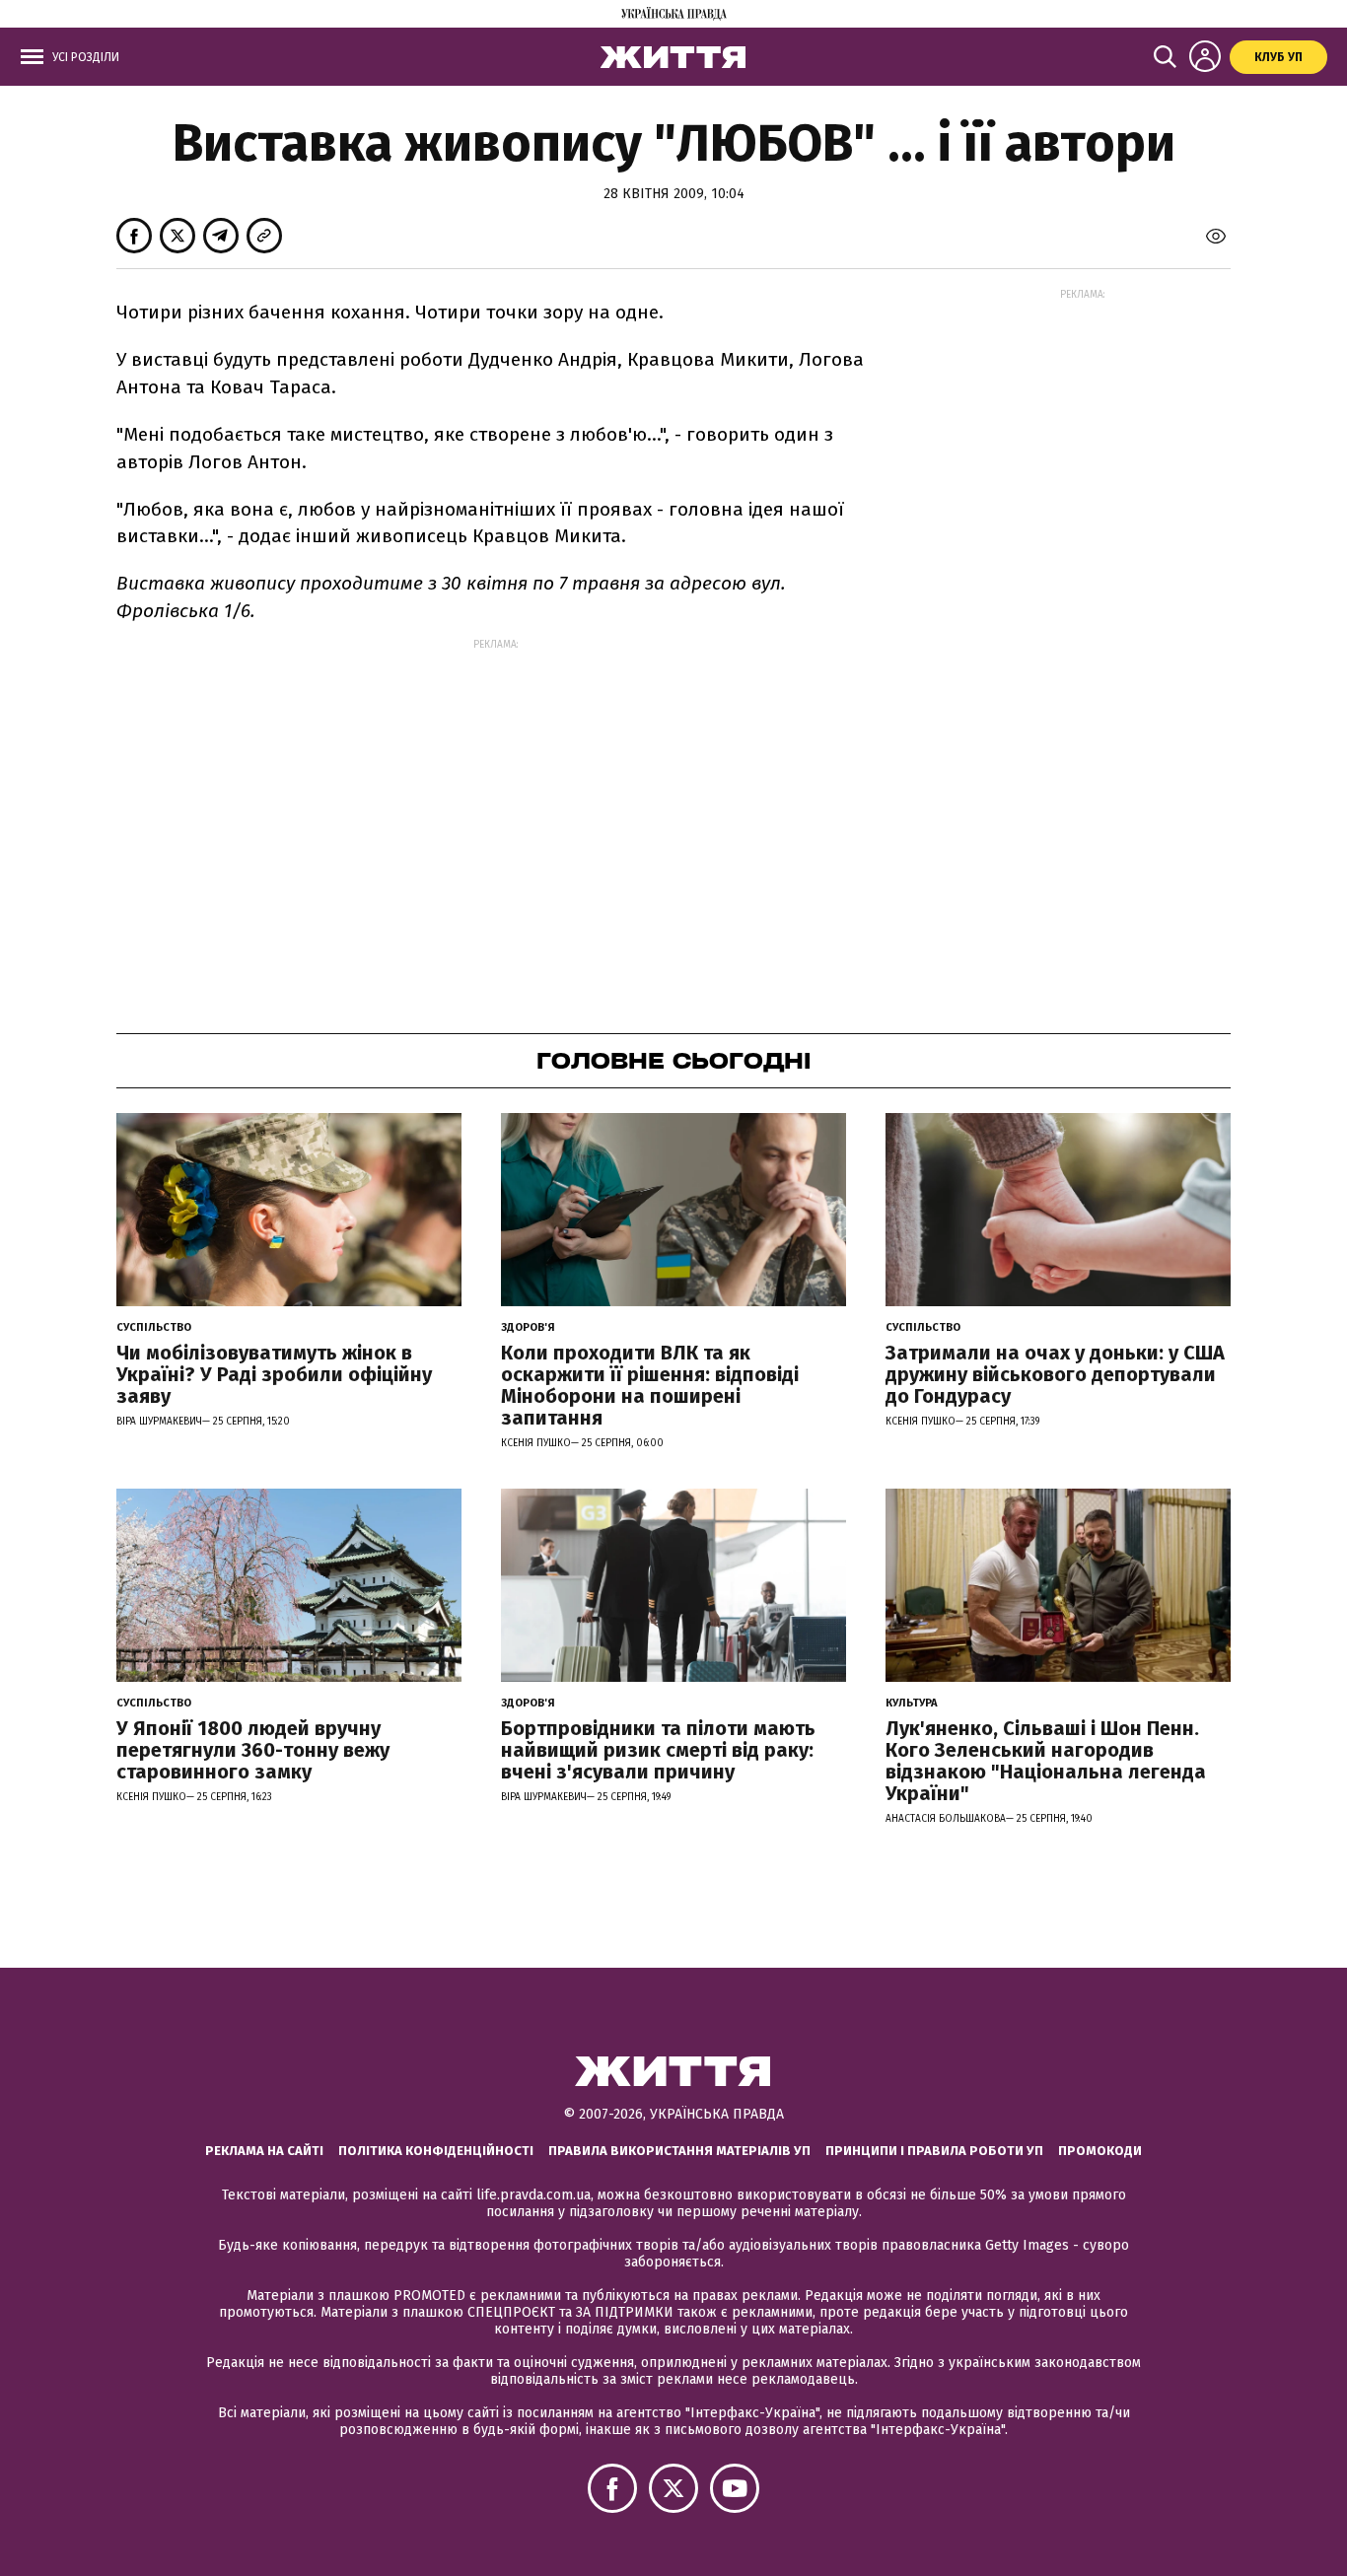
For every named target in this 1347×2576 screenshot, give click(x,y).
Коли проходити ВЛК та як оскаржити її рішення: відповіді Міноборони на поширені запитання (650, 1385)
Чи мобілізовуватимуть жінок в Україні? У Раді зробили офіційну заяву (274, 1374)
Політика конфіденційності (436, 2151)
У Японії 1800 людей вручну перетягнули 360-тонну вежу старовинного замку (253, 1750)
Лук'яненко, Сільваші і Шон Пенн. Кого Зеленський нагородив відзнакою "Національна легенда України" (1046, 1761)
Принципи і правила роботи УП (934, 2151)
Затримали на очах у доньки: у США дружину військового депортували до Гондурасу (1055, 1374)
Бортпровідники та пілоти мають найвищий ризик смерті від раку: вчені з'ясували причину (658, 1750)
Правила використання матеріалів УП (679, 2151)
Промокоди (1100, 2151)
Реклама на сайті (264, 2151)
